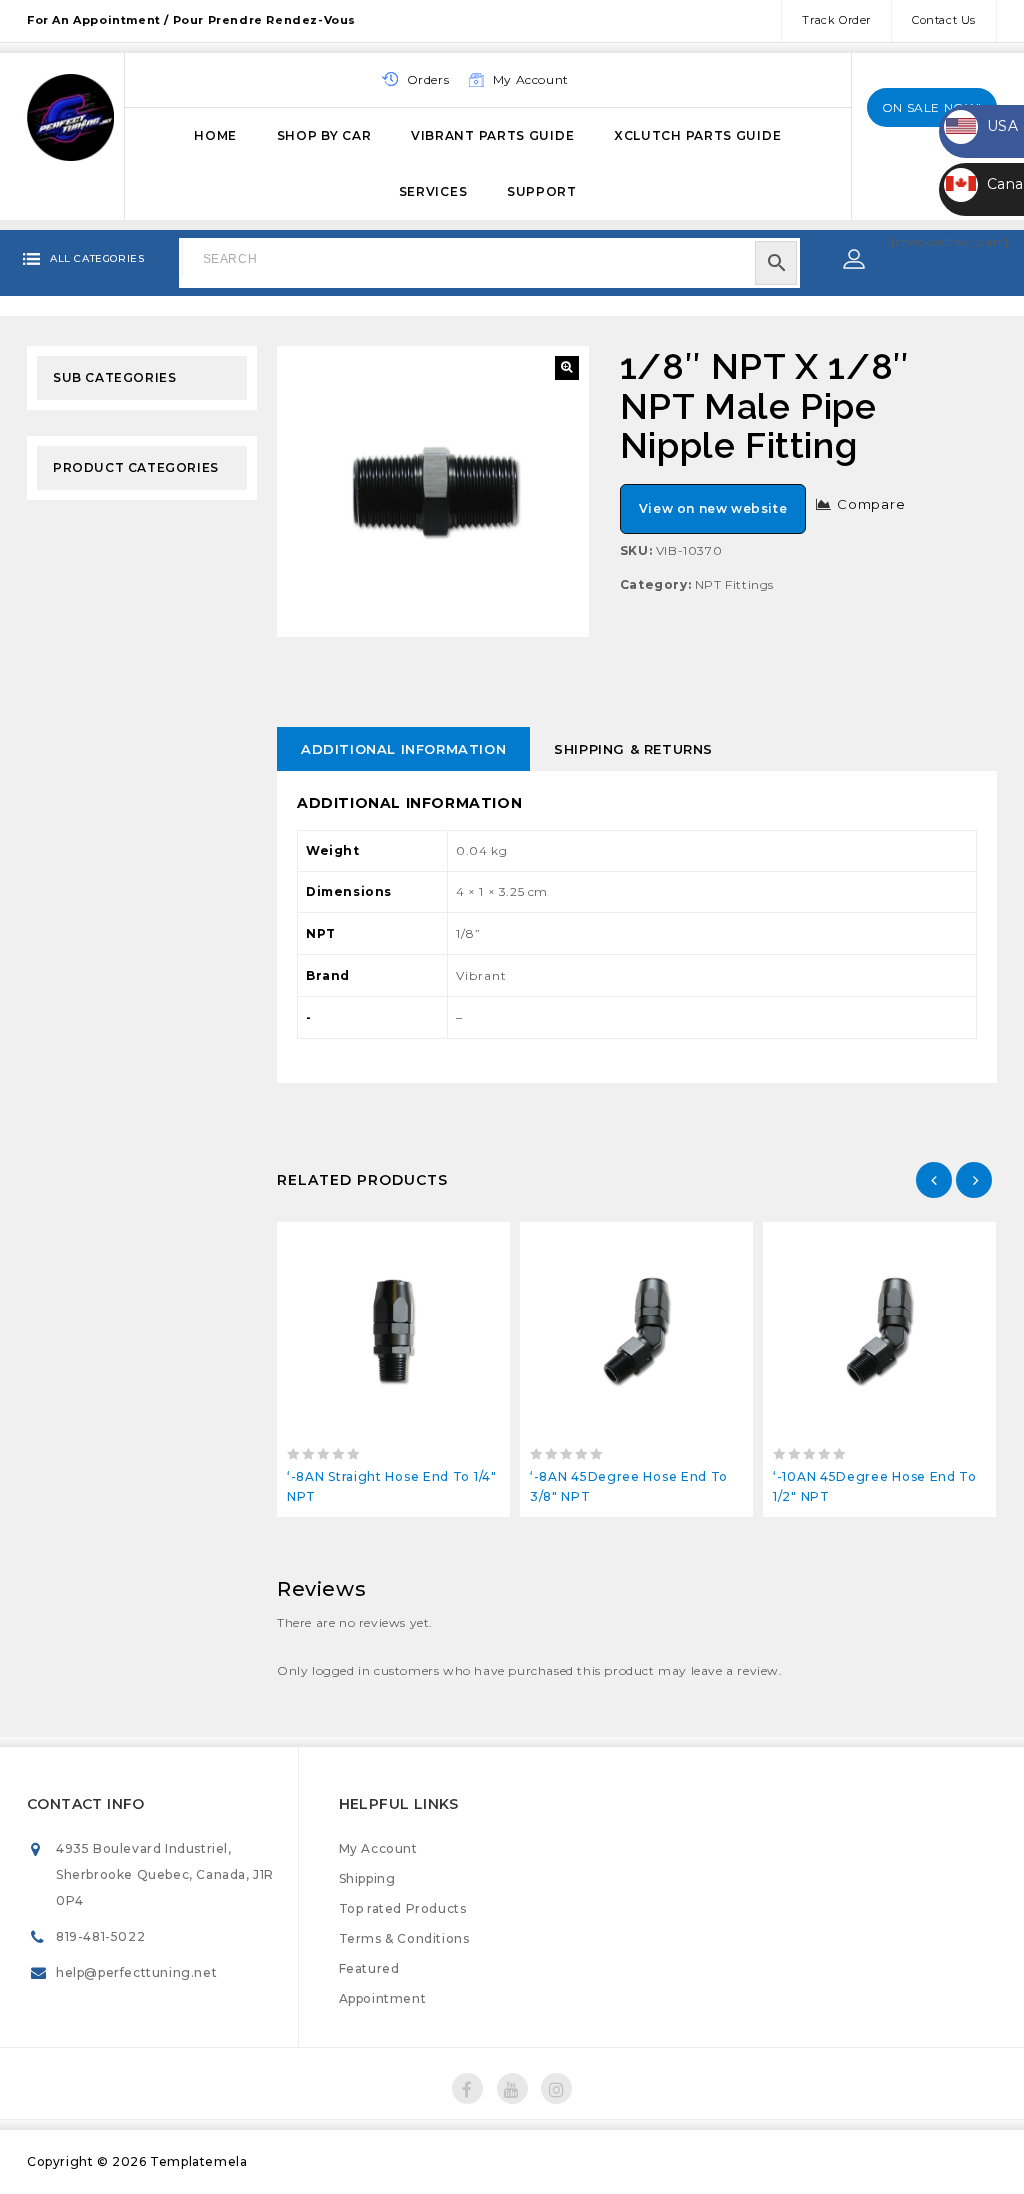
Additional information (403, 749)
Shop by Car (324, 135)
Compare (871, 504)
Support (542, 191)
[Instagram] (556, 2088)
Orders (428, 79)
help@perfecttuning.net (136, 1972)
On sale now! (932, 107)
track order (836, 20)
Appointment (383, 1998)
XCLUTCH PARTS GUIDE (697, 135)
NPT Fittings (734, 584)
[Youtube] (512, 2088)
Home (215, 135)
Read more (348, 1242)
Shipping (367, 1878)
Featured (369, 1968)
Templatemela (198, 2161)
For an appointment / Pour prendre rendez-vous (191, 20)
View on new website (713, 508)
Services (433, 191)
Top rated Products (403, 1908)
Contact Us (944, 20)
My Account (378, 1848)
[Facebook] (467, 2088)
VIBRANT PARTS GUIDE (492, 135)
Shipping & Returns (633, 749)
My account (531, 79)
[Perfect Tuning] (70, 115)
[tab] (403, 749)
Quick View (438, 1242)
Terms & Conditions (404, 1938)
